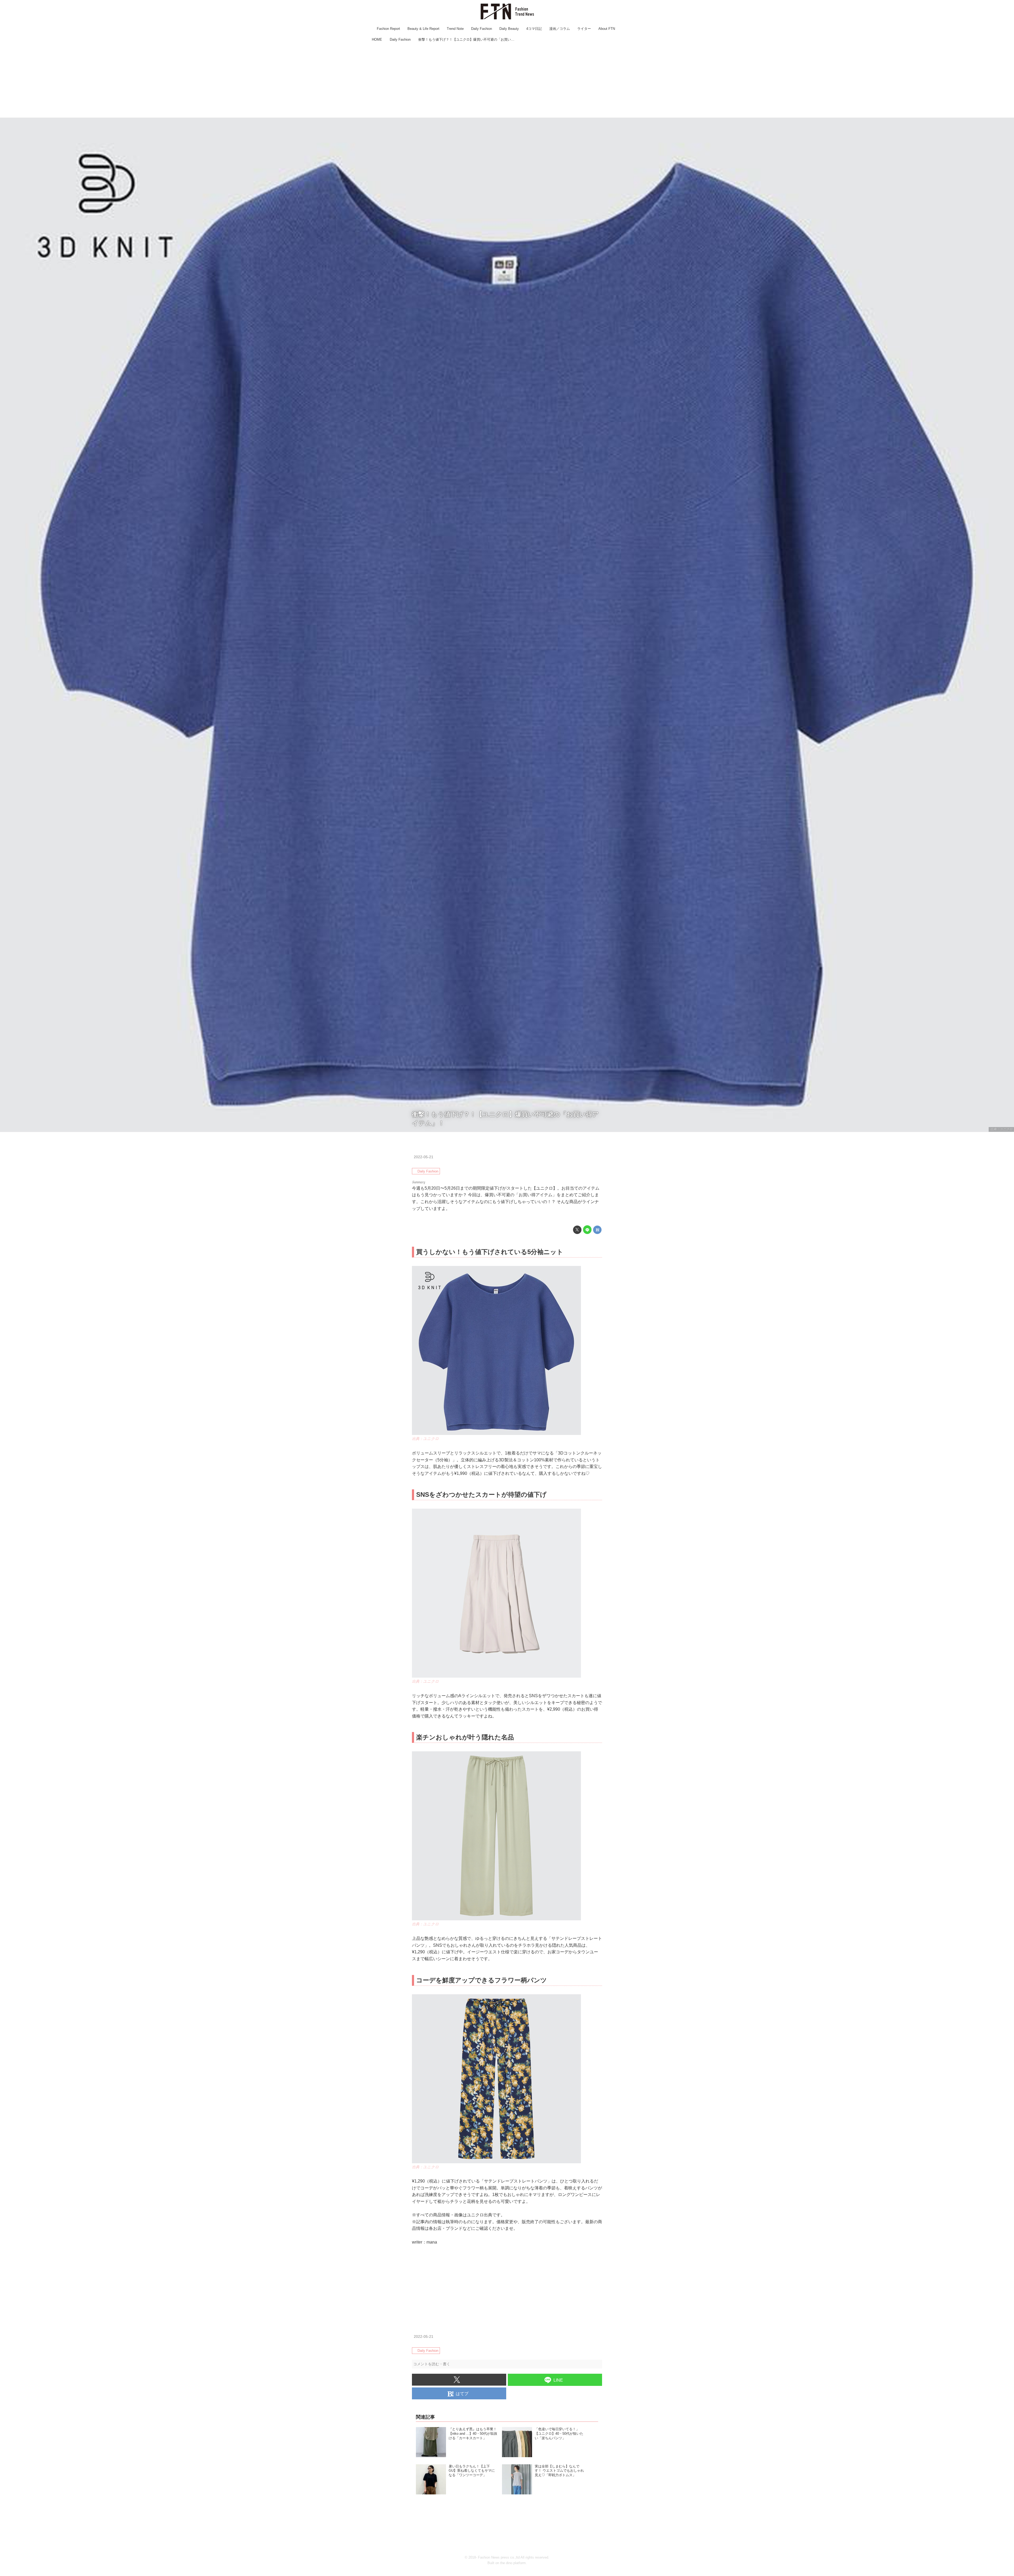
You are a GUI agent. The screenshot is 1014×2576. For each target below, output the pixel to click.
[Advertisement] (507, 81)
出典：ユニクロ (1001, 1129)
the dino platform (513, 2563)
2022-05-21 (424, 1157)
